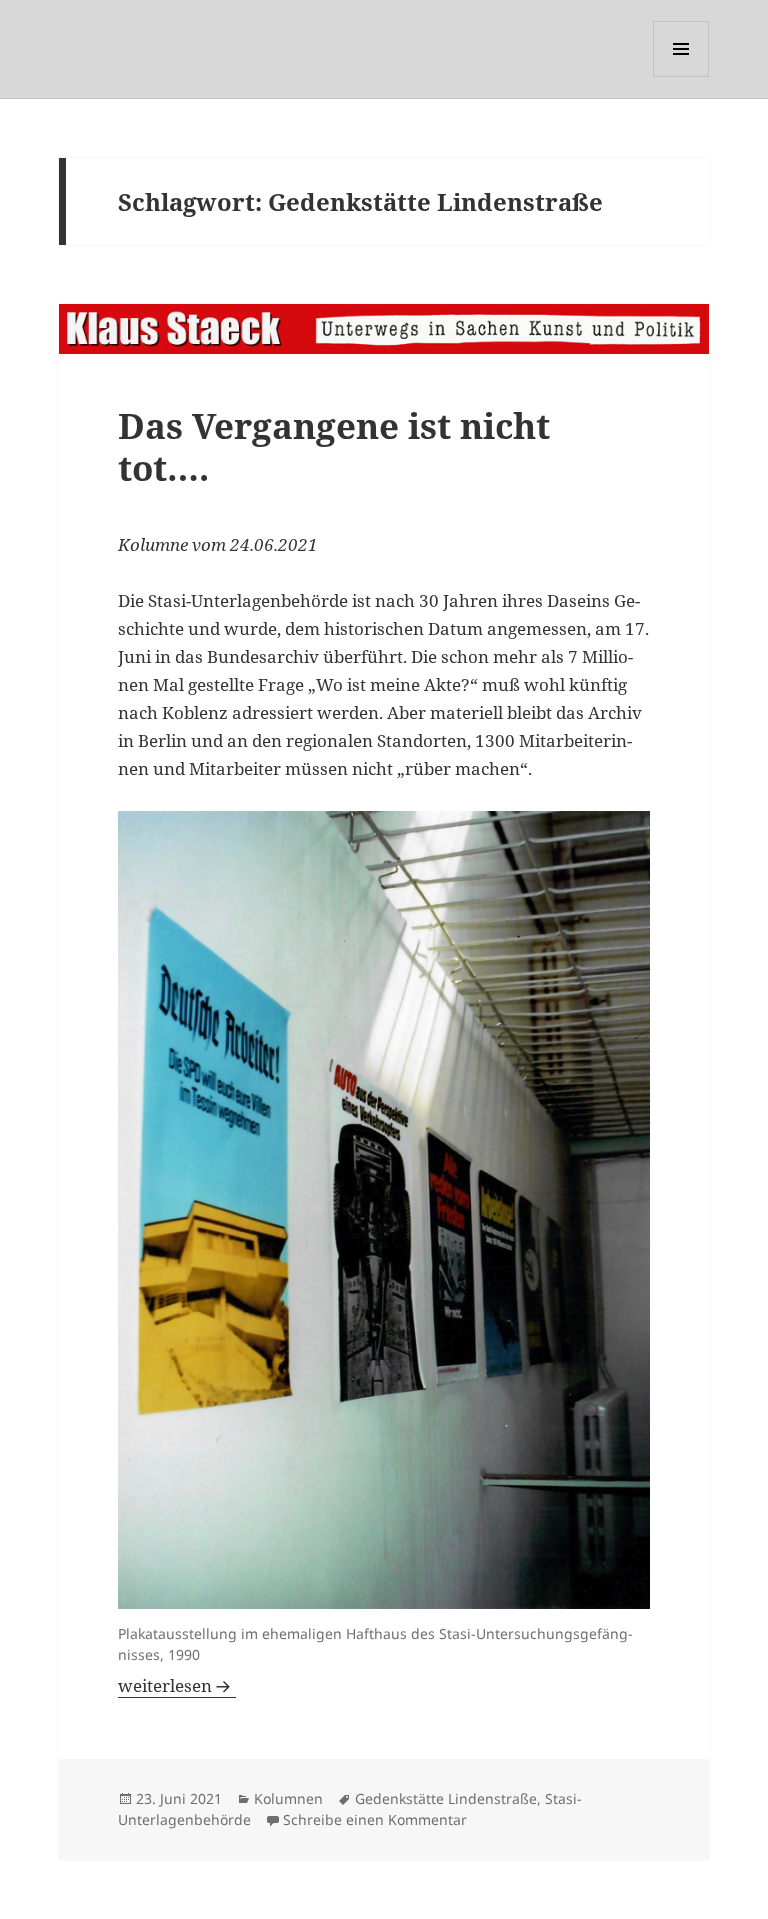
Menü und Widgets (681, 76)
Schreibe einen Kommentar (375, 1819)
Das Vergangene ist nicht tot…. (334, 446)
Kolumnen (288, 1798)
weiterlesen (177, 1685)
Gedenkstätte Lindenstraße (446, 1798)
